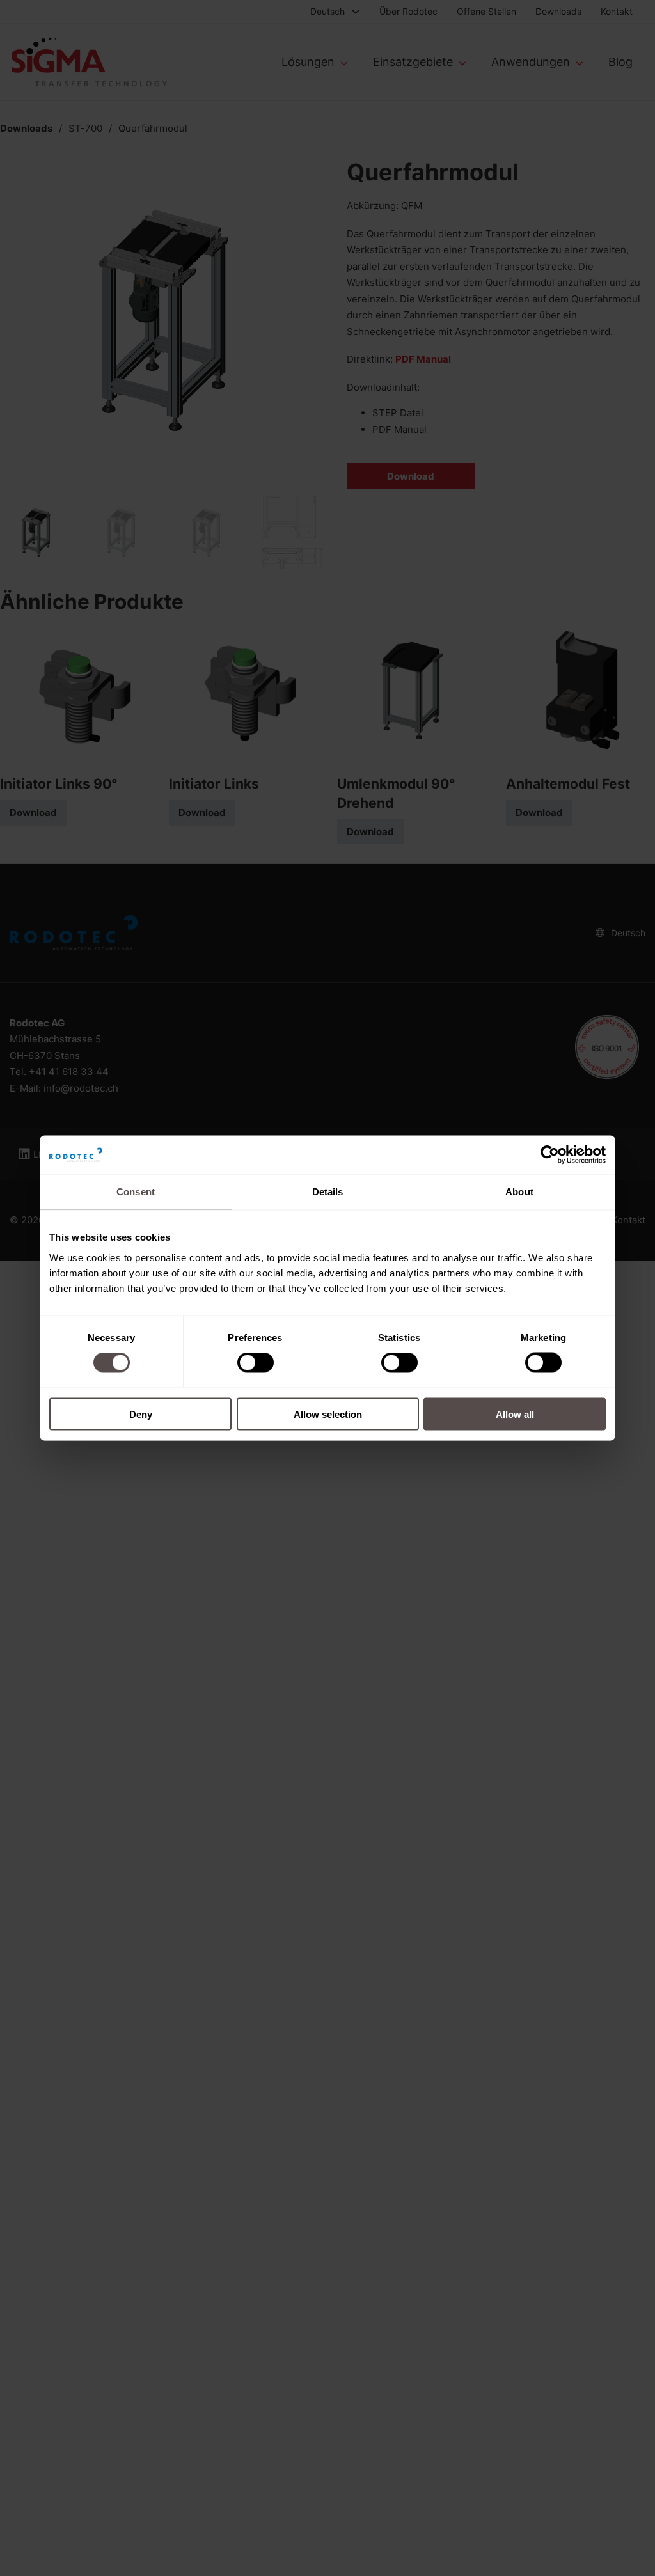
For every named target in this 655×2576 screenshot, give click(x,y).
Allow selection (328, 1414)
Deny (141, 1414)
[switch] (256, 1363)
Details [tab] (328, 1192)
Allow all (515, 1414)
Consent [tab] (136, 1192)
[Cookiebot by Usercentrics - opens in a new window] (550, 1155)
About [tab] (519, 1192)
